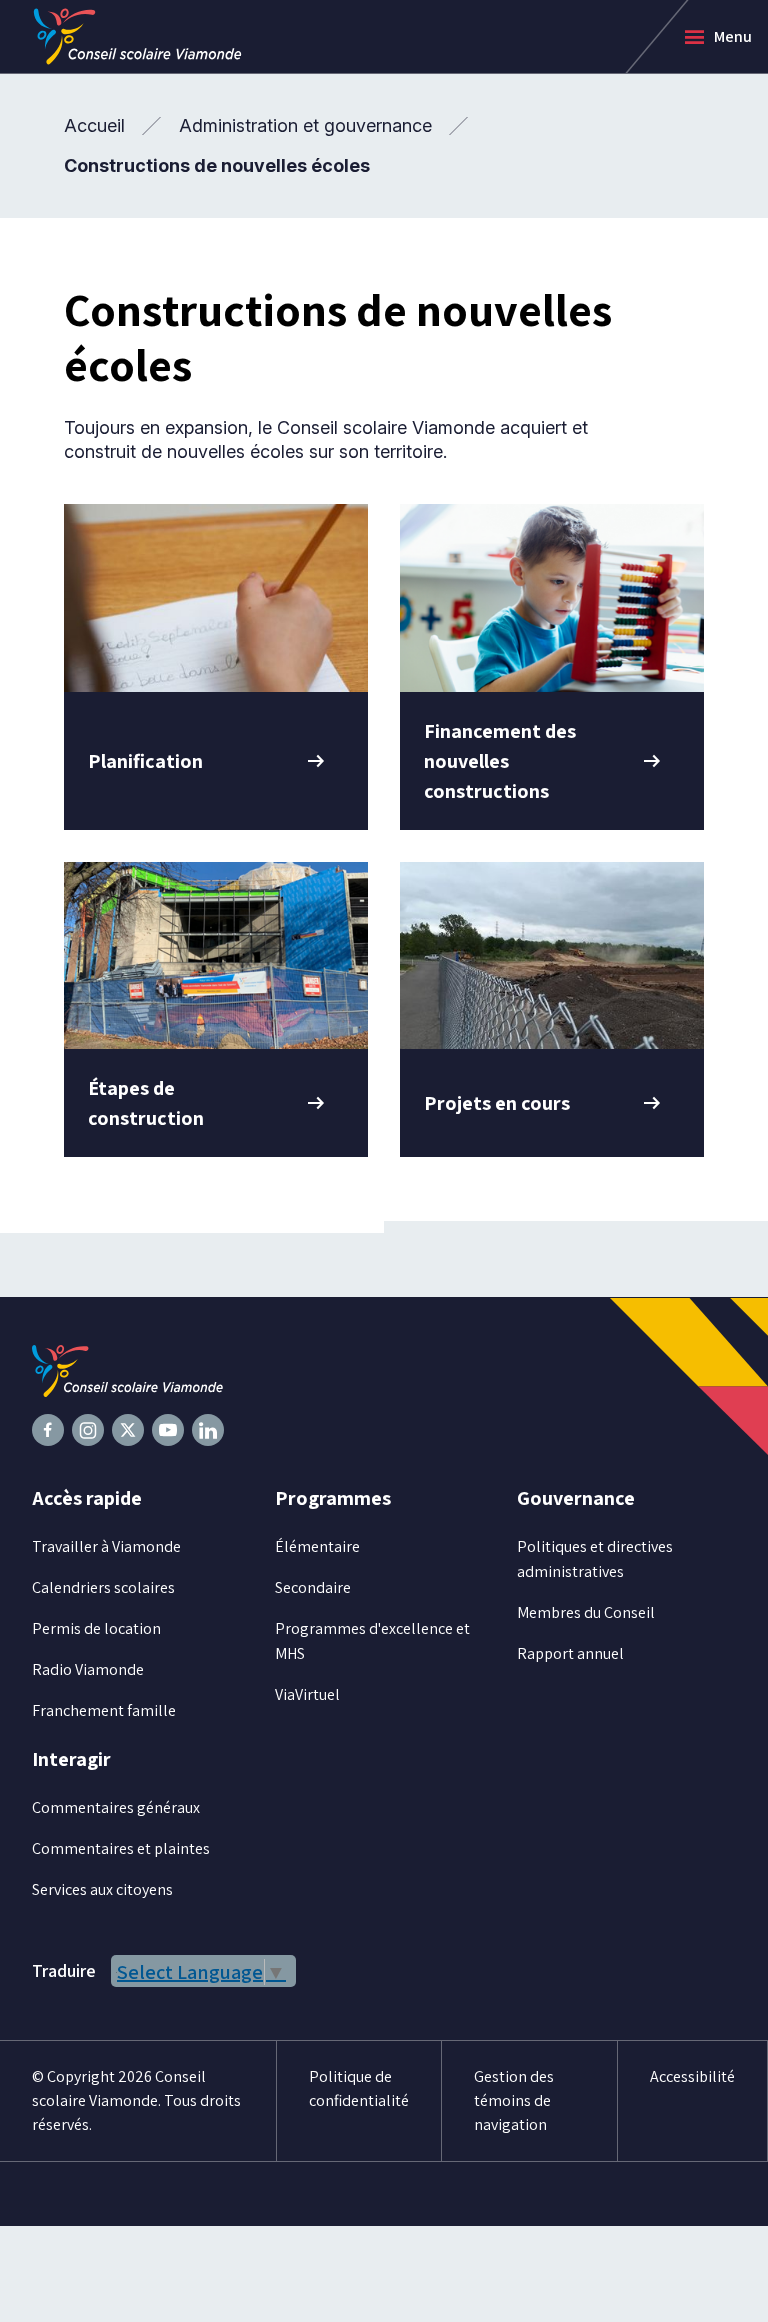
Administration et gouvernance (305, 125)
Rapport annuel (570, 1653)
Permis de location (96, 1628)
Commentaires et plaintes (121, 1848)
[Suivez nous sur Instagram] (88, 1430)
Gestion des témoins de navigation (514, 2100)
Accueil (94, 125)
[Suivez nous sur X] (128, 1430)
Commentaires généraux (116, 1807)
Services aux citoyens (102, 1889)
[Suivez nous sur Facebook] (48, 1430)
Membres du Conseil (586, 1612)
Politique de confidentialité (359, 2088)
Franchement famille (104, 1710)
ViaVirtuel (307, 1694)
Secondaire (313, 1587)
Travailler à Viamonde (106, 1546)
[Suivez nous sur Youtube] (168, 1430)
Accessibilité (692, 2076)
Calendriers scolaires (103, 1587)
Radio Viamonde (88, 1669)
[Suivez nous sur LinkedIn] (208, 1430)
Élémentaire (317, 1546)
